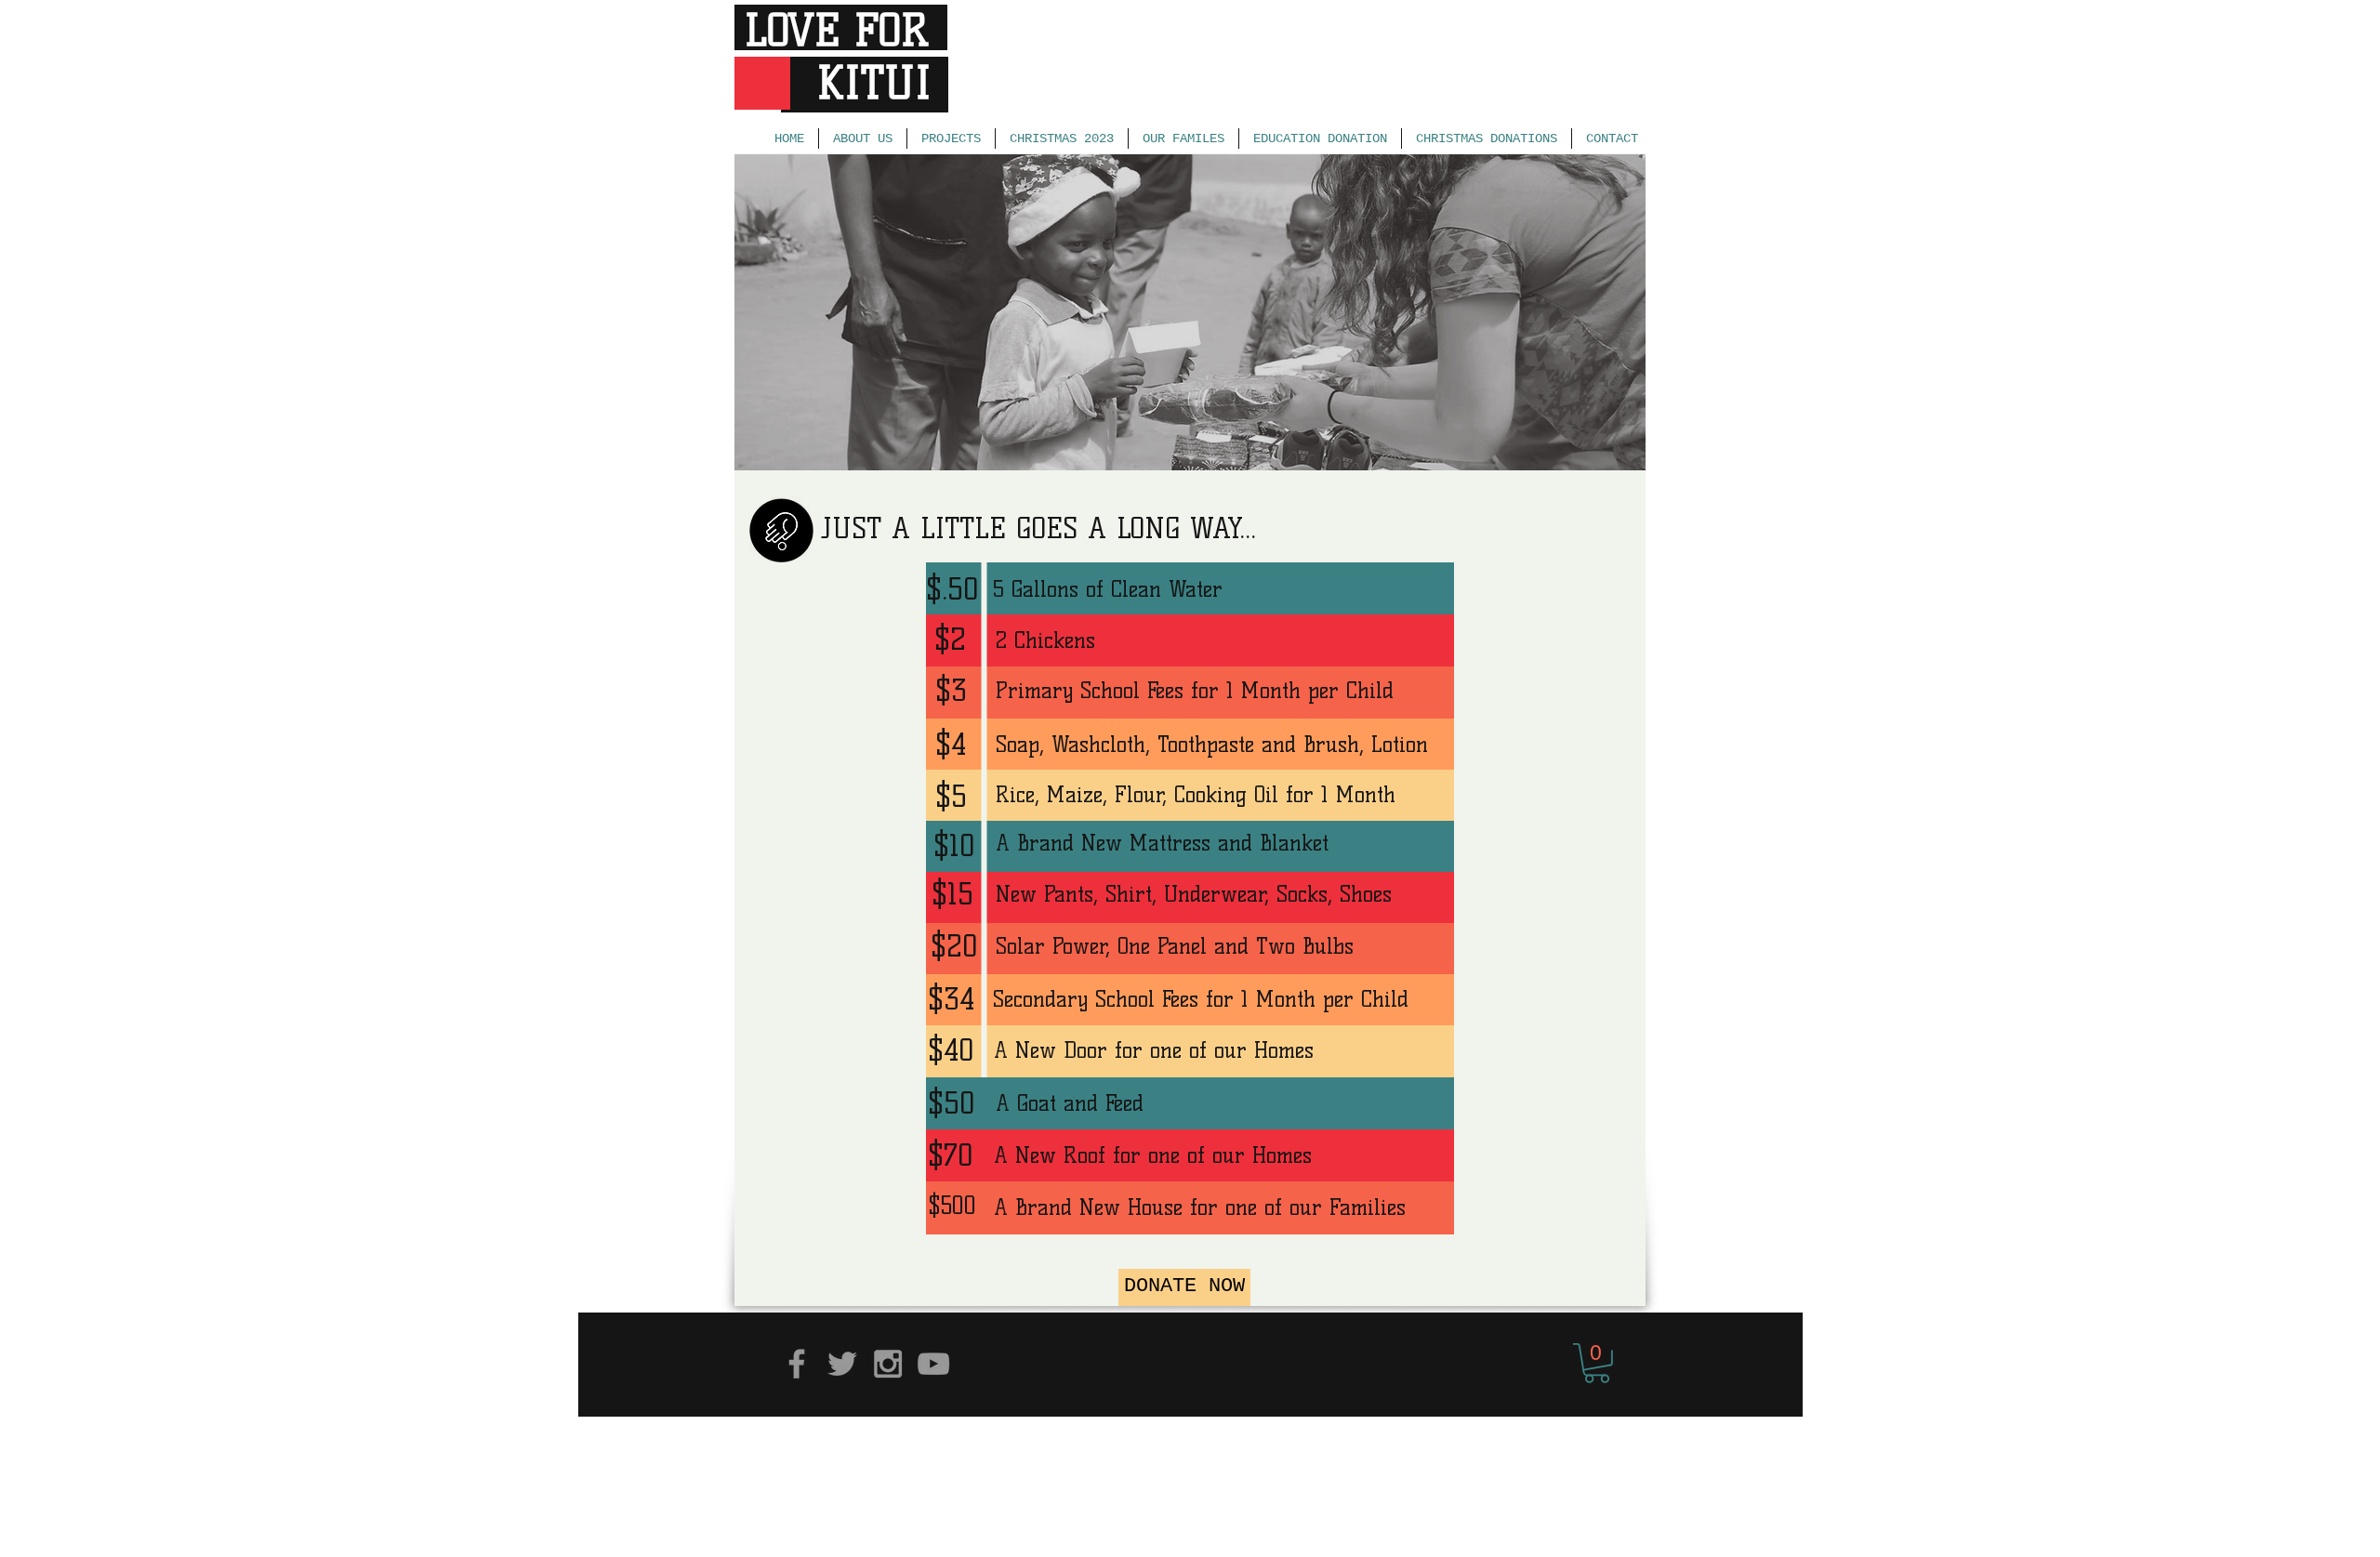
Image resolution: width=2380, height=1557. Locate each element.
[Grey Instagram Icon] (888, 1364)
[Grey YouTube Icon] (933, 1364)
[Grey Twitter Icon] (842, 1364)
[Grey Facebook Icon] (797, 1364)
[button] (1597, 1363)
